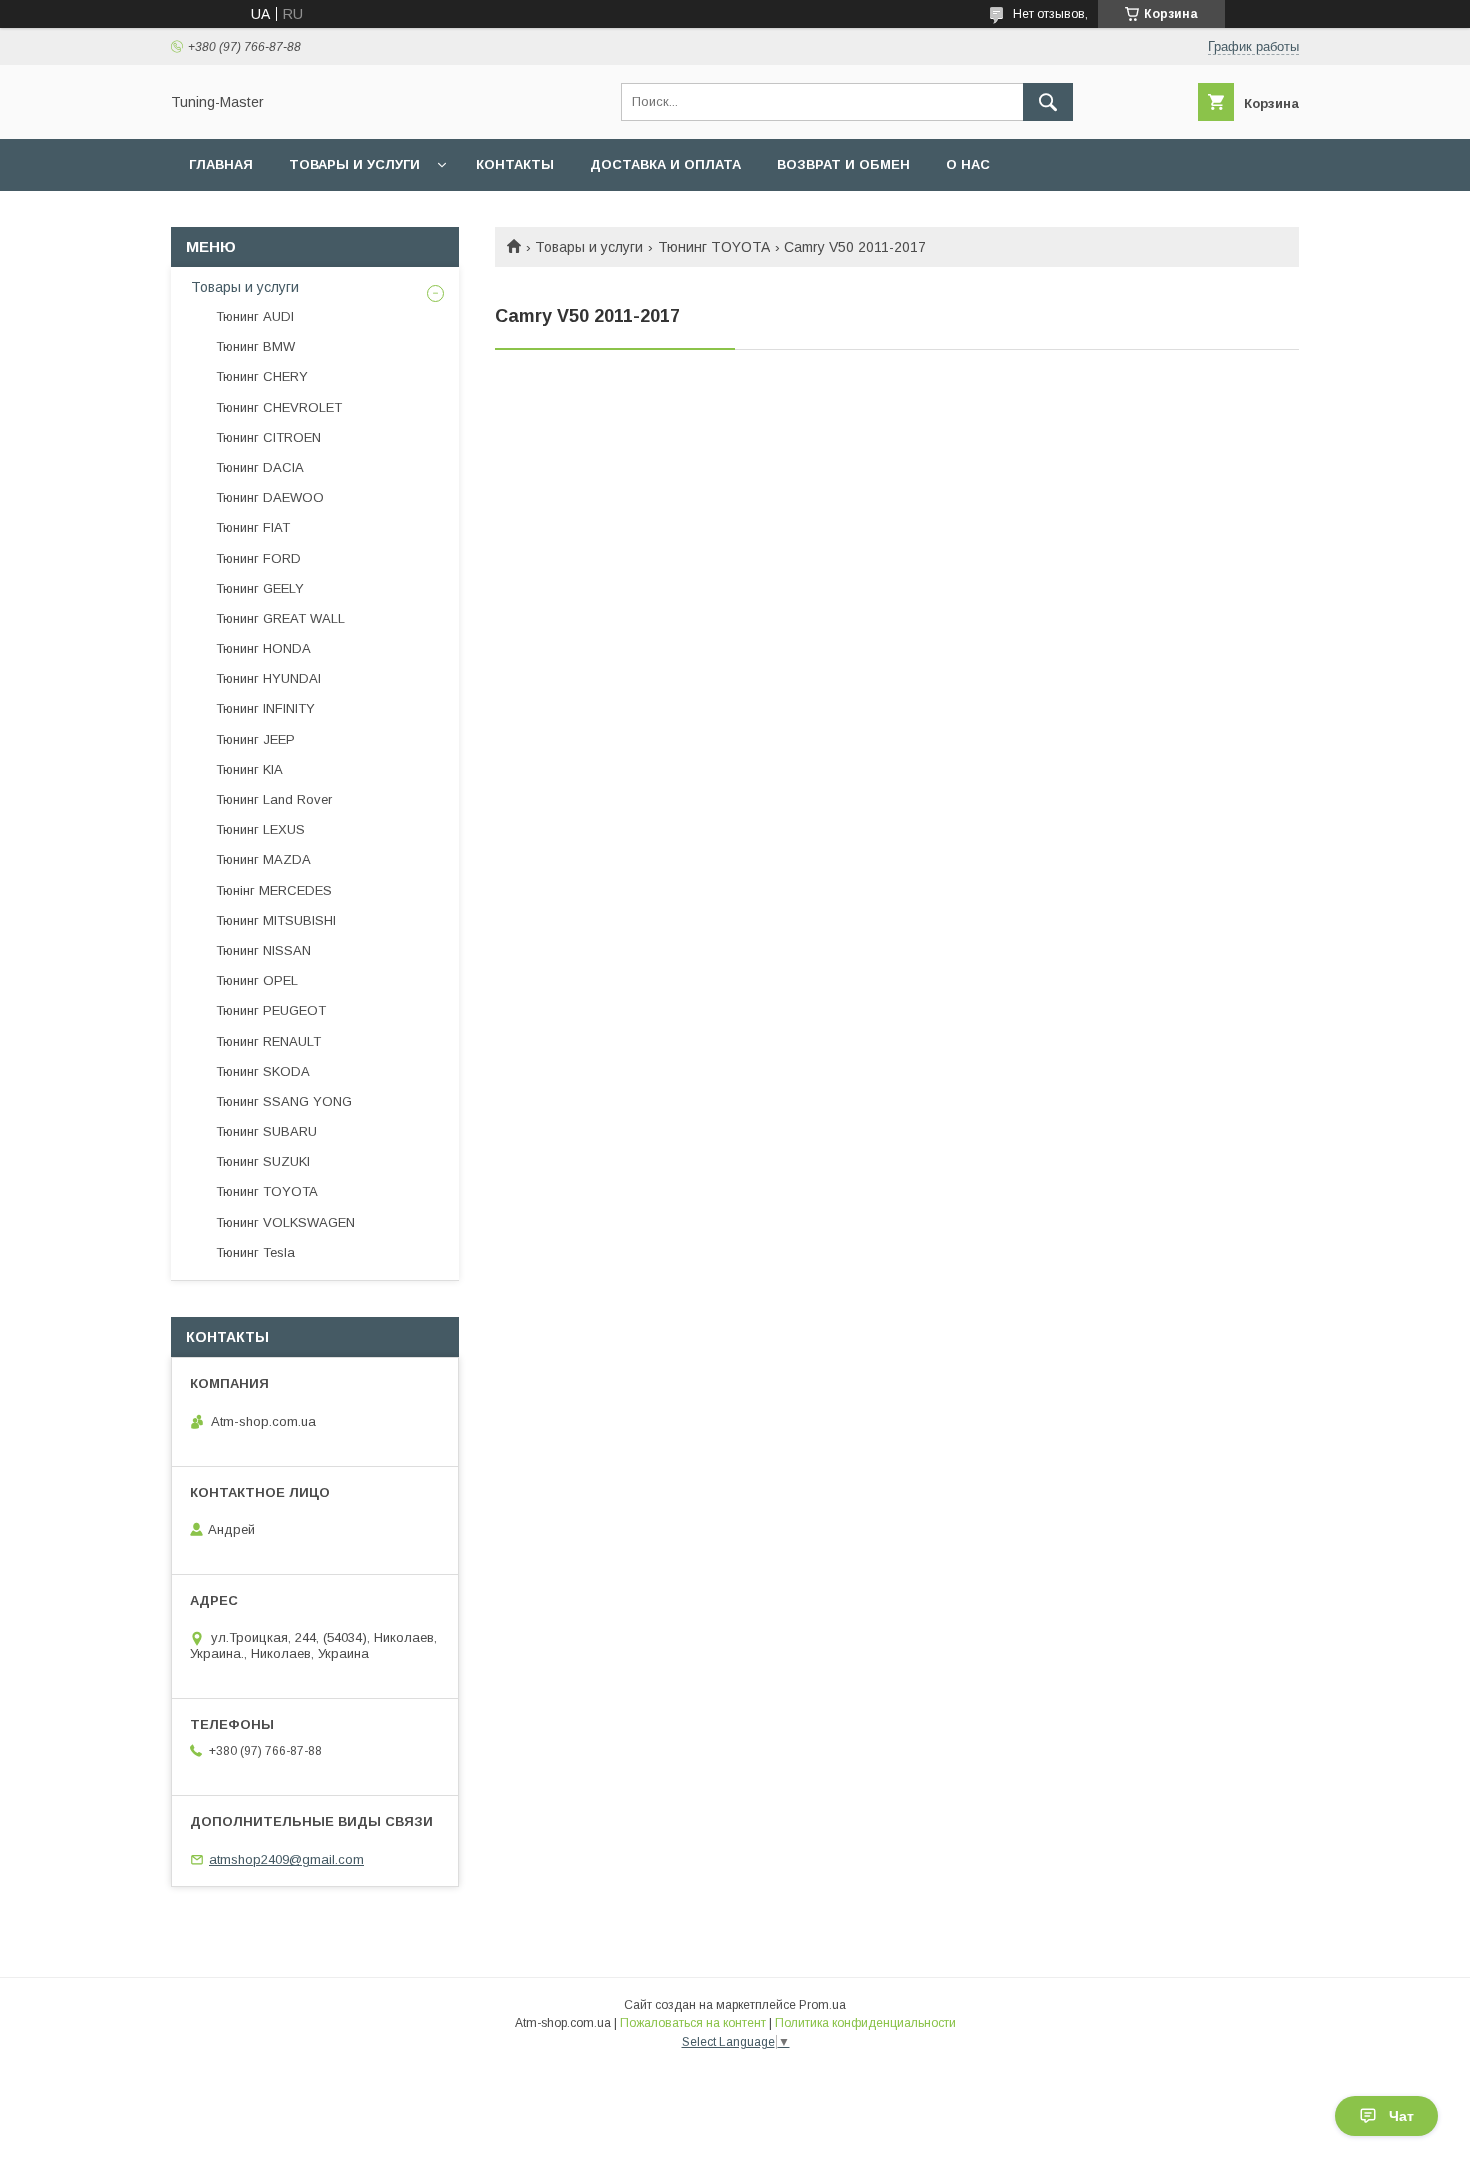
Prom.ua (822, 2005)
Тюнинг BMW (255, 346)
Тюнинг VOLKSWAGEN (285, 1222)
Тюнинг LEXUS (260, 829)
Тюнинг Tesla (255, 1252)
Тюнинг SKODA (263, 1071)
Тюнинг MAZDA (263, 859)
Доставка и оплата (665, 164)
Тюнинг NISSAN (263, 950)
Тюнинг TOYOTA (714, 247)
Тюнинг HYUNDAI (268, 678)
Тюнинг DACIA (260, 467)
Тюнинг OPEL (257, 980)
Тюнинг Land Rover (274, 799)
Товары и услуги (354, 164)
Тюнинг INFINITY (265, 708)
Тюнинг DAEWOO (270, 497)
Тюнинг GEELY (260, 588)
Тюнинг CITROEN (268, 437)
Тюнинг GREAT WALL (280, 618)
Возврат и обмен (843, 164)
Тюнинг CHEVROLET (279, 407)
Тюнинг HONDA (263, 648)
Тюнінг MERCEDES (274, 890)
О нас (968, 164)
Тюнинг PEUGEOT (271, 1010)
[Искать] (1048, 102)
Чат (1401, 2116)
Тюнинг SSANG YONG (284, 1101)
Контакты (515, 164)
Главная (221, 164)
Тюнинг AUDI (255, 316)
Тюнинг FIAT (253, 527)
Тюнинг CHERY (262, 376)
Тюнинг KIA (249, 769)
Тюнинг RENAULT (268, 1041)
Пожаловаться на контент (693, 2023)
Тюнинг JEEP (255, 739)
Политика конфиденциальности (865, 2023)
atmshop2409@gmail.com (286, 1859)
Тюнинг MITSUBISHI (276, 920)
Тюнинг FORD (258, 558)
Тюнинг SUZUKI (263, 1161)
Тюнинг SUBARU (266, 1131)
